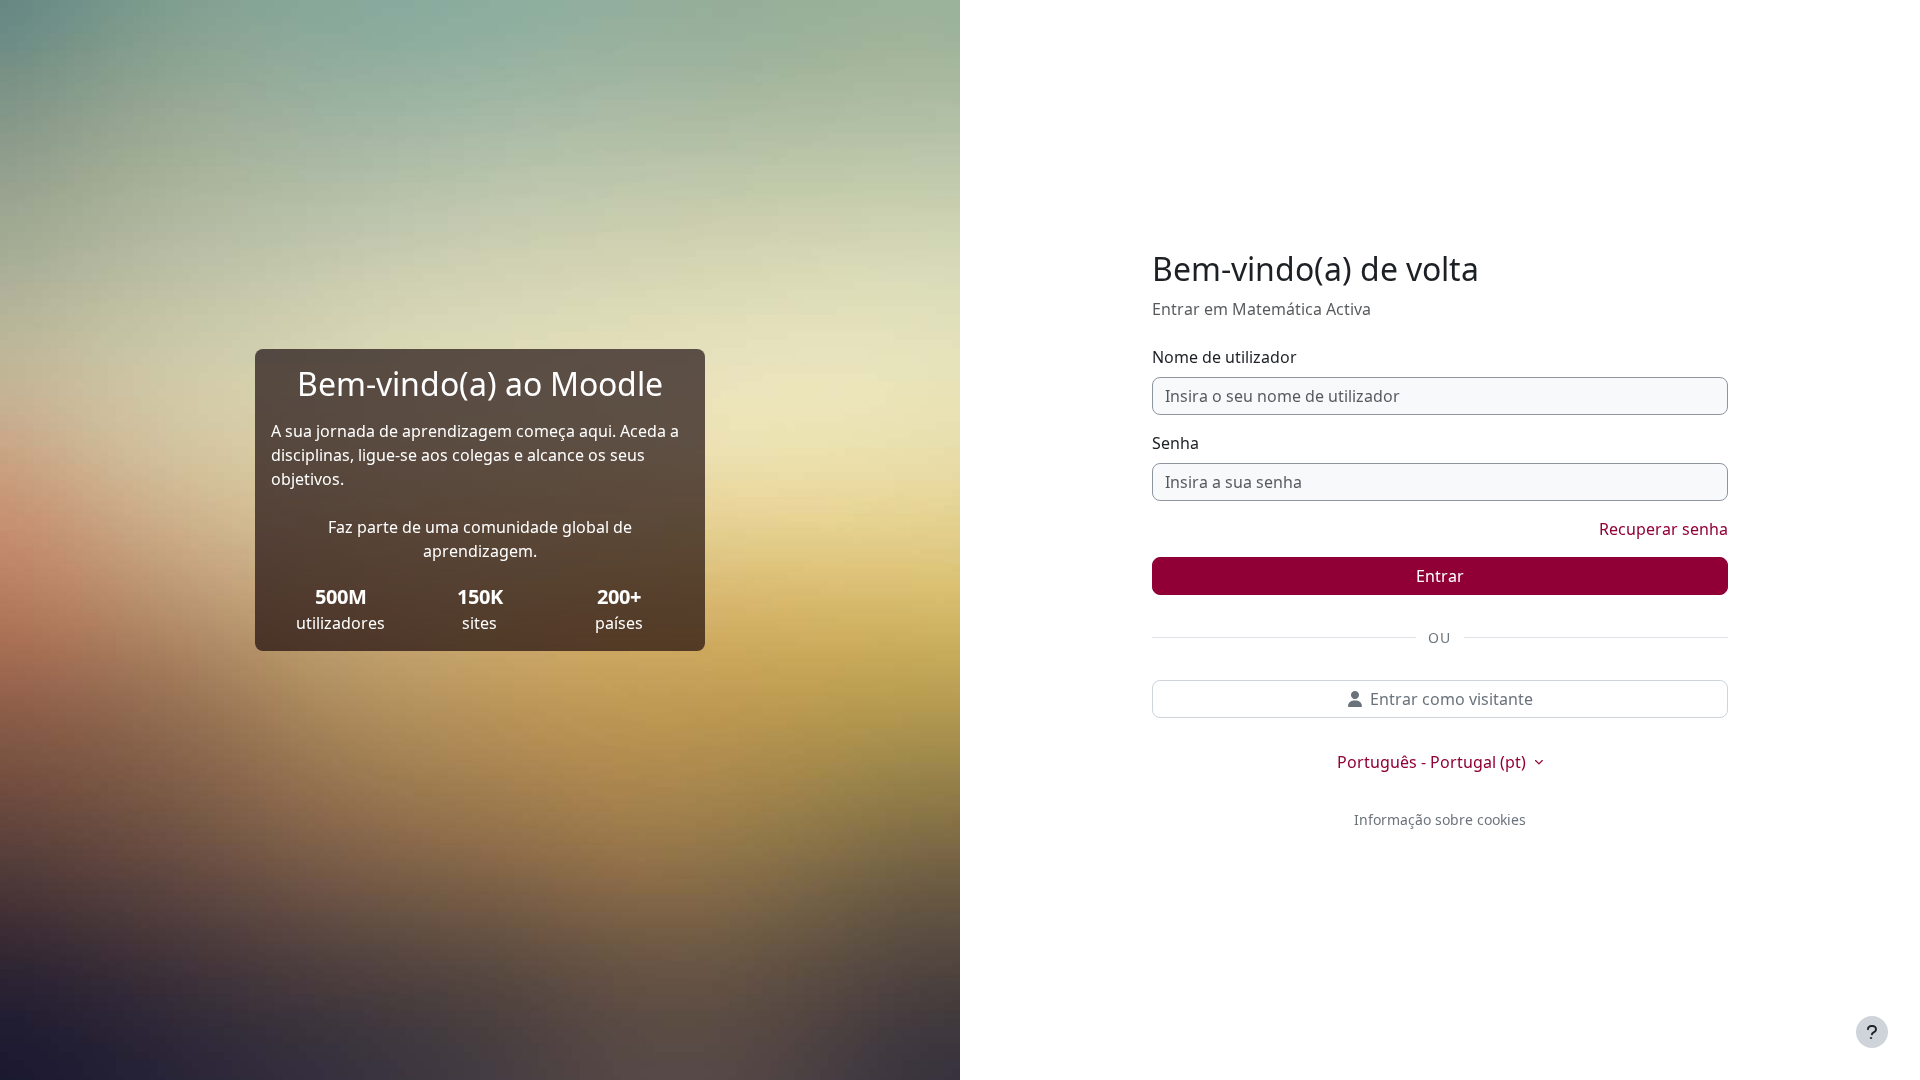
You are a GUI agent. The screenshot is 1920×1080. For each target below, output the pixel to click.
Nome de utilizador (1224, 357)
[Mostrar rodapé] (1872, 1032)
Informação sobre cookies (1440, 819)
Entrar (1440, 576)
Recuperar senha (1663, 529)
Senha (1175, 443)
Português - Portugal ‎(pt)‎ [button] (1433, 762)
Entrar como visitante (1451, 699)
